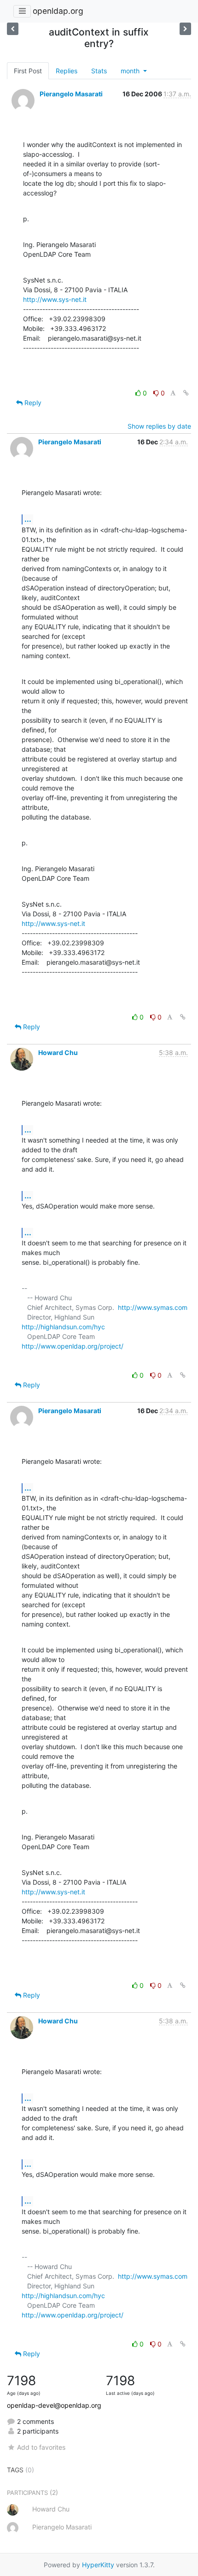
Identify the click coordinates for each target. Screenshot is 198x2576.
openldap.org (58, 11)
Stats (99, 71)
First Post (28, 71)
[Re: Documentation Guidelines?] (185, 29)
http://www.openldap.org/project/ (73, 1346)
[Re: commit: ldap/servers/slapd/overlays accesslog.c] (13, 29)
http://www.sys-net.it (55, 299)
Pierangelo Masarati (71, 94)
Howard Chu (58, 1052)
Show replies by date (159, 426)
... (28, 519)
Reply (32, 403)
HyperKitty (98, 2565)
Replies (67, 71)
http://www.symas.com (153, 1307)
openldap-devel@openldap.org (54, 2405)
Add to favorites (41, 2447)
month (131, 71)
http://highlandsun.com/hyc (63, 1327)
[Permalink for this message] (186, 393)
